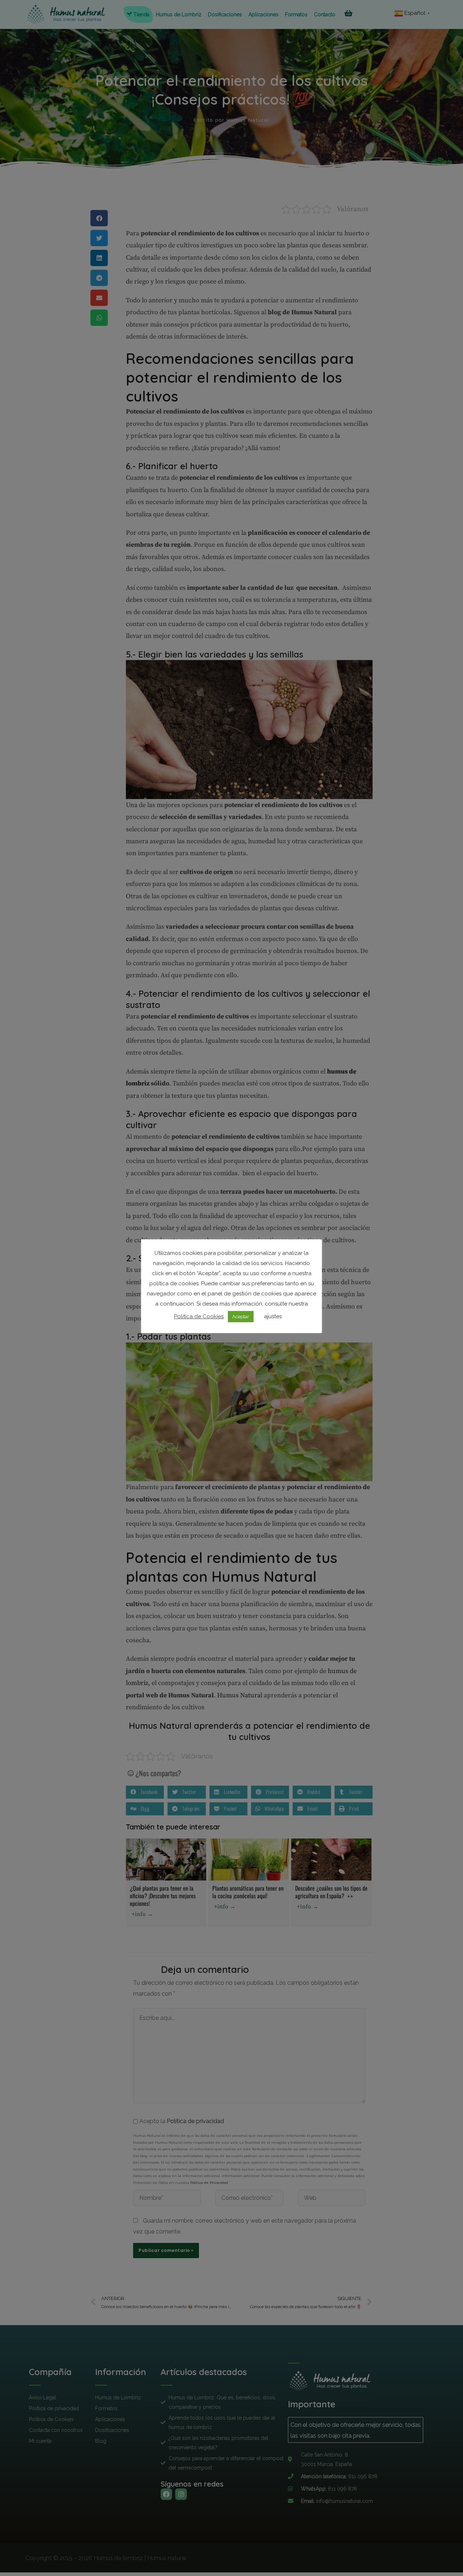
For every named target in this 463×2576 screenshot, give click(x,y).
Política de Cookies (199, 1316)
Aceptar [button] (241, 1317)
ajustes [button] (273, 1316)
